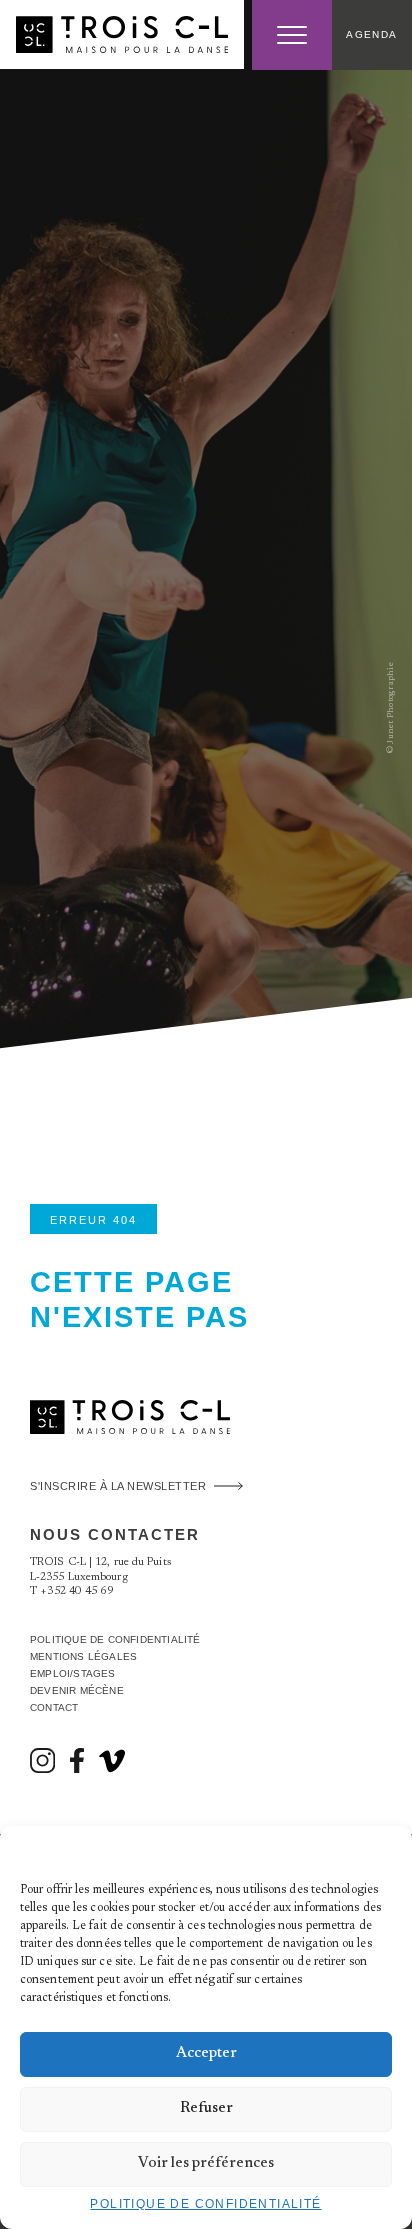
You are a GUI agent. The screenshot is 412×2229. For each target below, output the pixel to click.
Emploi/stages (73, 1673)
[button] (382, 1851)
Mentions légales (83, 1656)
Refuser (206, 2108)
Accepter (206, 2053)
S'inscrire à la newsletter (118, 1486)
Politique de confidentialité (205, 2204)
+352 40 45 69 (76, 1591)
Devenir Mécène (77, 1690)
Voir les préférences (206, 2163)
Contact (54, 1707)
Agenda (371, 34)
